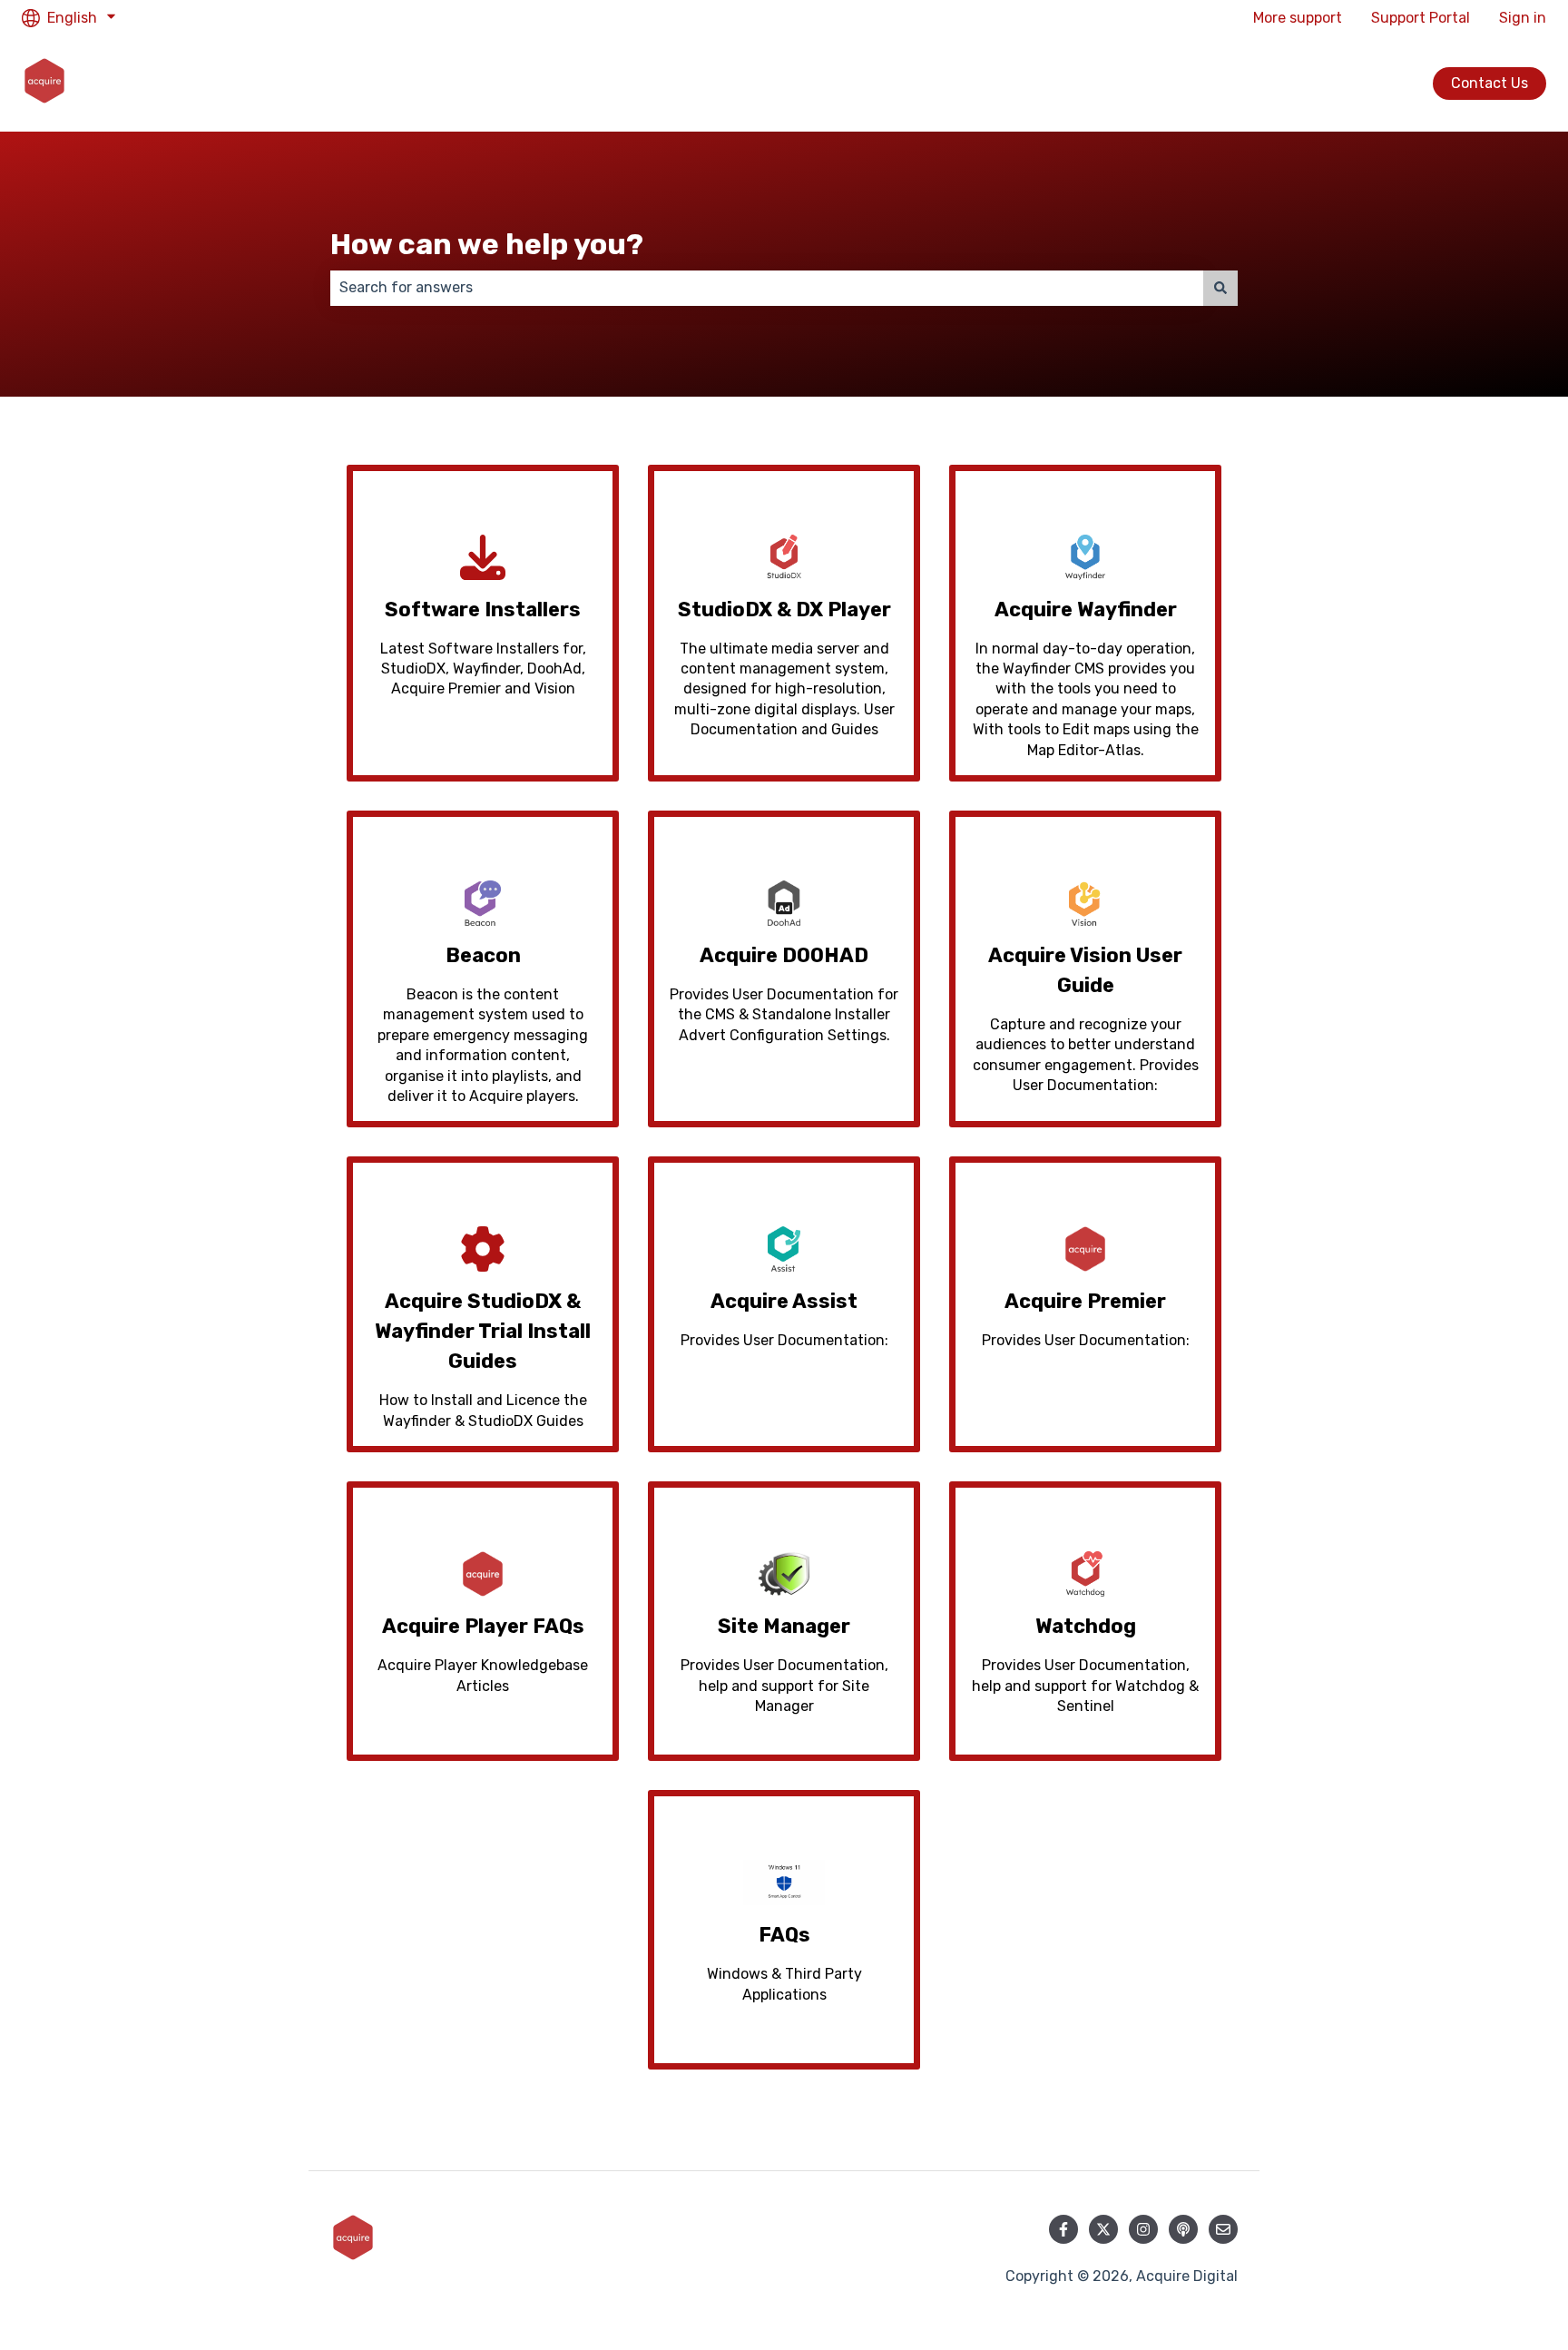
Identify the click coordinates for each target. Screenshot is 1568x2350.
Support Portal (1421, 18)
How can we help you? (487, 244)
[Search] (1220, 288)
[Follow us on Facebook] (1063, 2229)
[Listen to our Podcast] (1183, 2229)
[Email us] (1223, 2229)
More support (1298, 18)
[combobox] (767, 288)
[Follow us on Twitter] (1103, 2229)
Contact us (1490, 83)
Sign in (1523, 18)
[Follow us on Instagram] (1143, 2229)
